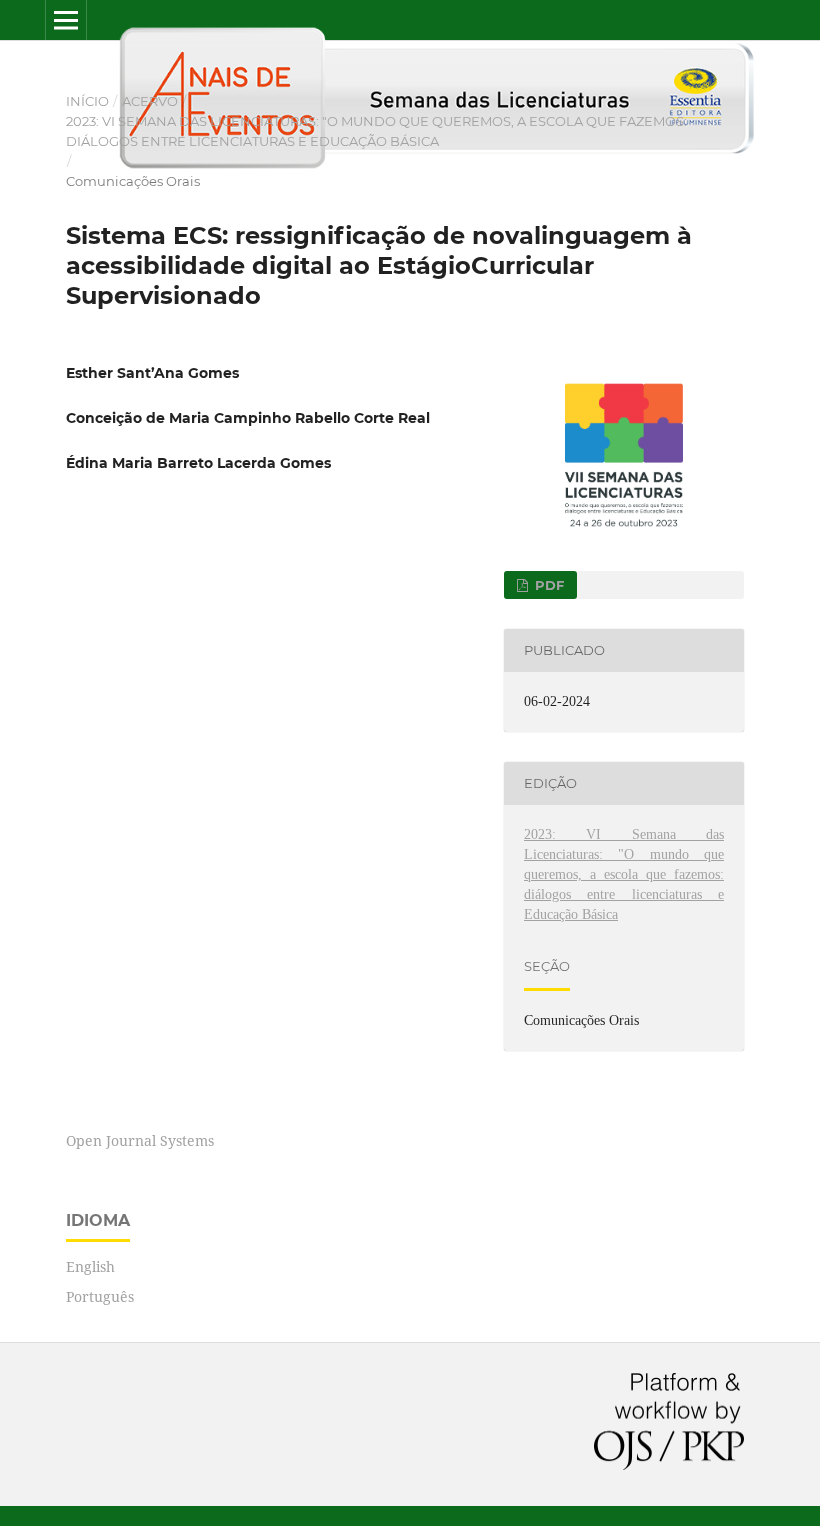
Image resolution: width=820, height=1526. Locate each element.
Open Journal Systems (140, 1140)
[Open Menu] (66, 20)
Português (100, 1296)
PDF (547, 585)
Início (87, 101)
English (90, 1266)
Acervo (150, 101)
